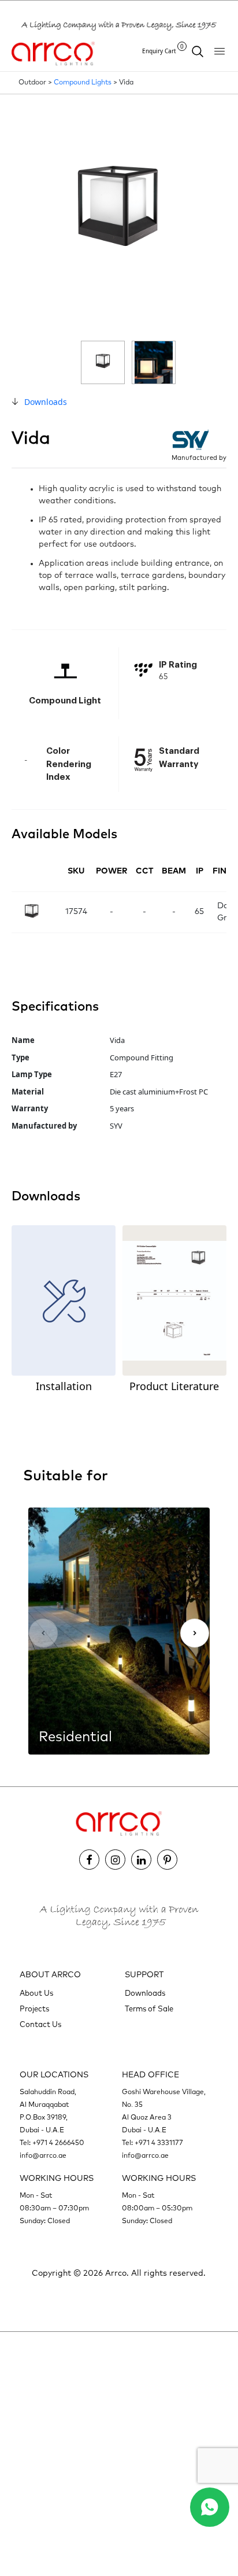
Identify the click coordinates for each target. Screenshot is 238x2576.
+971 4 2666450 (58, 2143)
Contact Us (40, 2025)
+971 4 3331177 (159, 2143)
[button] (195, 1633)
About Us (36, 1994)
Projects (34, 2009)
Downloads (46, 402)
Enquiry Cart (163, 51)
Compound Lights (83, 83)
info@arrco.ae (43, 2156)
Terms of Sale (149, 2009)
